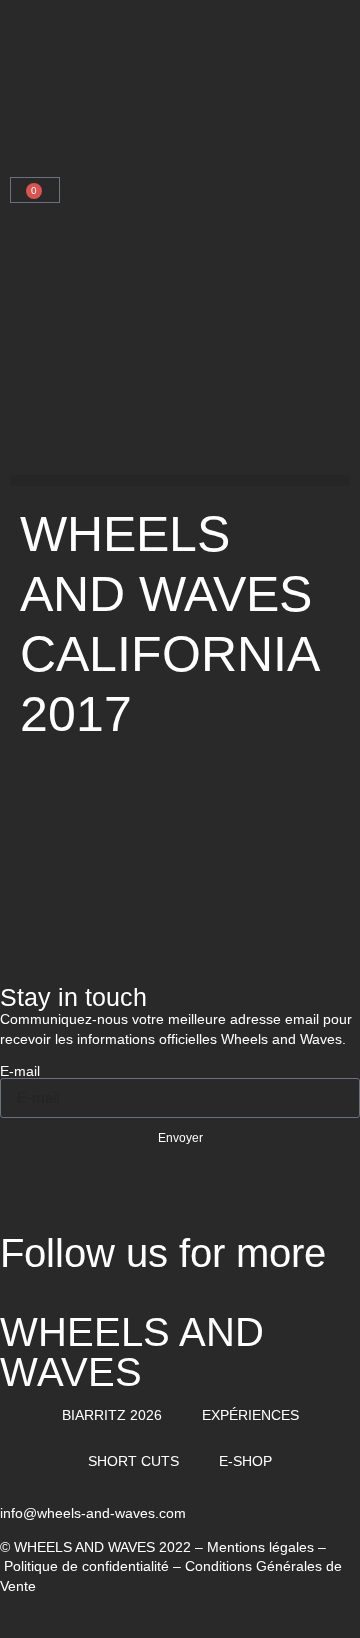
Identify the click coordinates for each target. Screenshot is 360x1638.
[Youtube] (133, 1202)
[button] (180, 480)
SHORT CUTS (133, 1461)
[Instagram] (25, 1202)
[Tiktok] (187, 1202)
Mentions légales (260, 1547)
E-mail (20, 1071)
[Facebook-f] (79, 1202)
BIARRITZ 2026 (112, 1415)
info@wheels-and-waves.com (93, 1513)
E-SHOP (245, 1461)
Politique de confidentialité (86, 1566)
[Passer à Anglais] (68, 122)
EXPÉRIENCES (250, 1415)
